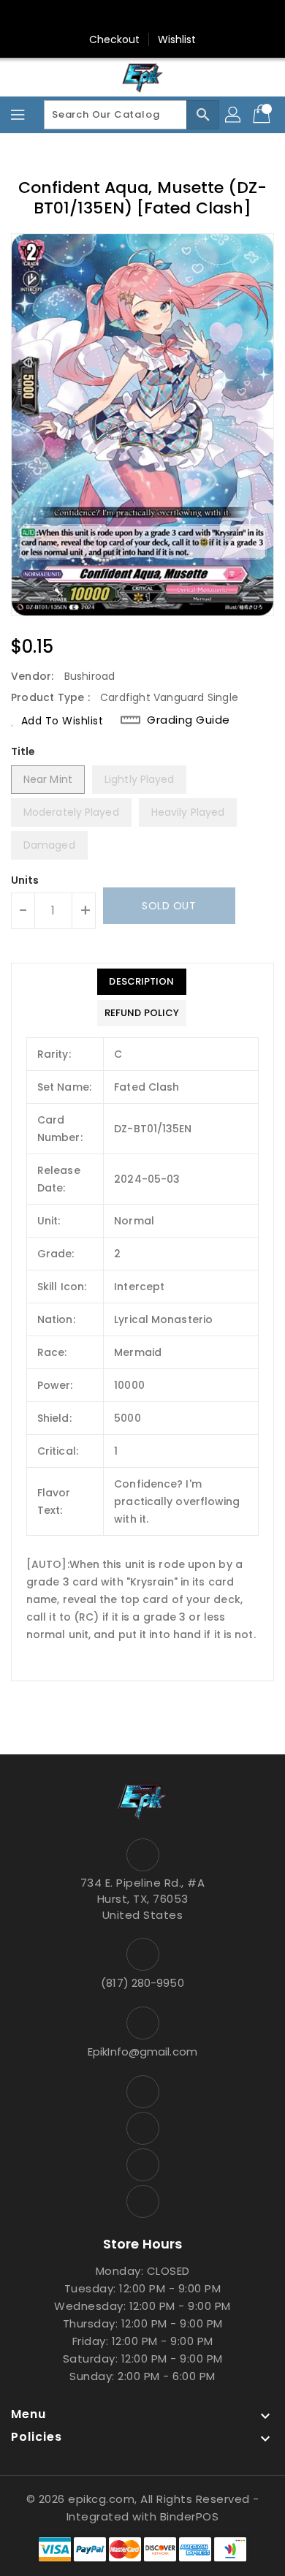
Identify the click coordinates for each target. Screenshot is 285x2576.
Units (25, 880)
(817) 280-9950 (142, 1983)
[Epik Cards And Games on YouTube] (129, 17)
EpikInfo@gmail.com (142, 2052)
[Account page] (234, 115)
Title (23, 751)
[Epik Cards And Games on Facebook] (101, 17)
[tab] (142, 982)
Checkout (115, 39)
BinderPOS (190, 2516)
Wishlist (177, 39)
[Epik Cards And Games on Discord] (156, 17)
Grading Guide (189, 720)
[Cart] (263, 115)
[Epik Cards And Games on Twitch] (184, 17)
